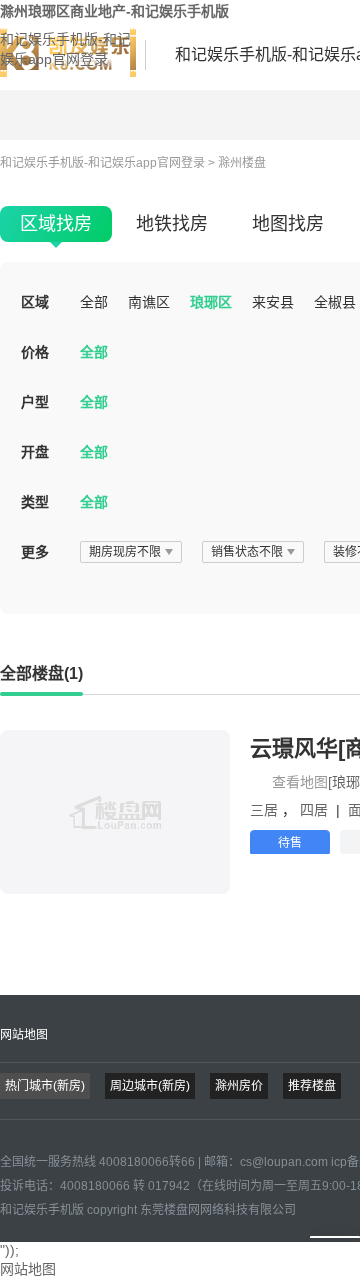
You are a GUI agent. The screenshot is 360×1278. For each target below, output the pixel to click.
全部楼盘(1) (41, 673)
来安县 (273, 302)
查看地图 (300, 782)
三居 (266, 810)
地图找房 (288, 224)
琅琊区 (211, 302)
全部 (94, 302)
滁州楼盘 (242, 163)
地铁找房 (172, 224)
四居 (316, 810)
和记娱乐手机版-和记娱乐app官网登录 (65, 49)
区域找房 (56, 224)
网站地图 (24, 1035)
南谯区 (149, 302)
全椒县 (335, 302)
